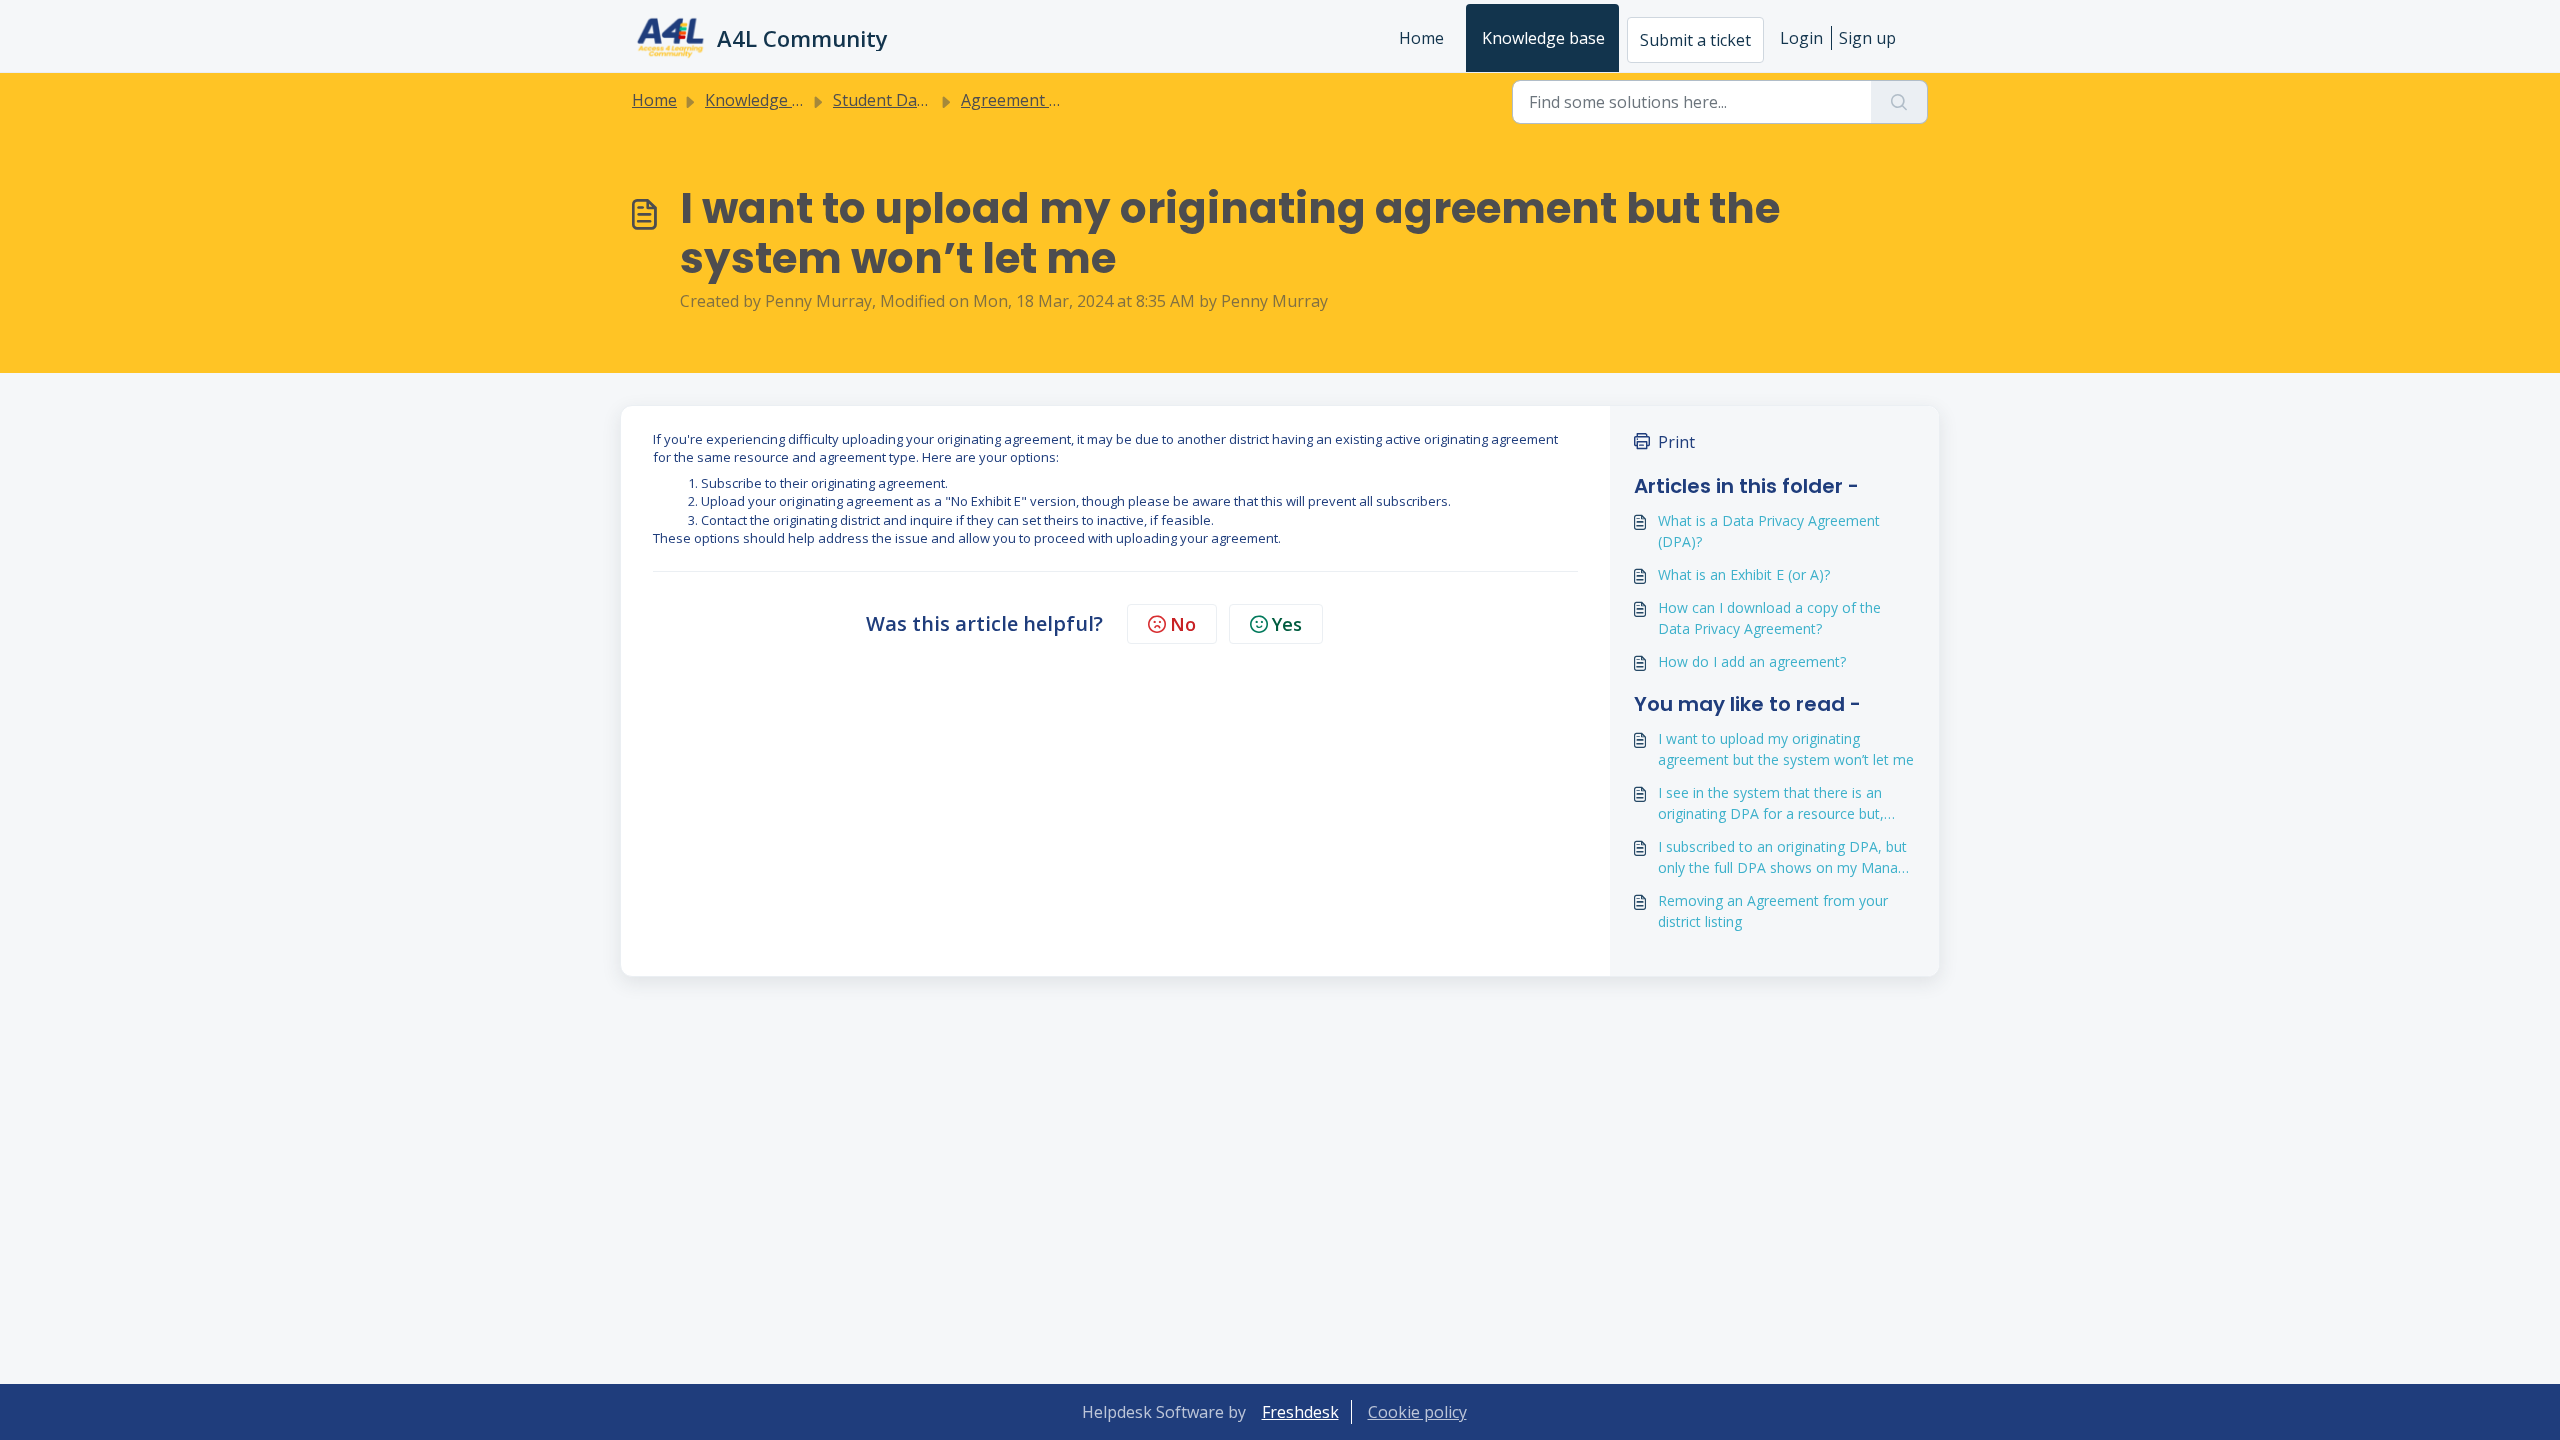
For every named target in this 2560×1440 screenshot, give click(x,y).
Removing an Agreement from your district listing (1773, 911)
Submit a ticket (1695, 40)
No (1183, 624)
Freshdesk (1300, 1412)
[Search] (1899, 102)
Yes (1287, 624)
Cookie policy (1417, 1412)
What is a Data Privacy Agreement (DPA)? (1769, 531)
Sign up (1867, 38)
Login (1801, 38)
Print (1676, 442)
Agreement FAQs (1024, 100)
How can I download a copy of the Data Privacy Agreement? (1769, 618)
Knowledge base (1543, 38)
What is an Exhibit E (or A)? (1744, 574)
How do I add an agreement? (1752, 661)
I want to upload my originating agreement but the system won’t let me (1786, 749)
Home (1421, 38)
